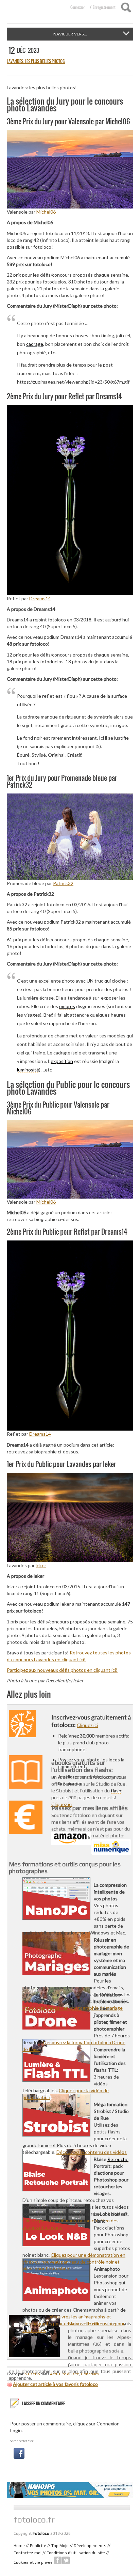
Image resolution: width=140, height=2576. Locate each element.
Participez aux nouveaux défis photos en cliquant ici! (62, 1670)
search (126, 7)
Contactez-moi (28, 2553)
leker (41, 1565)
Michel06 (46, 212)
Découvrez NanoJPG (44, 1939)
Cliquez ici (87, 1725)
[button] (19, 2453)
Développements (90, 2546)
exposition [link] (62, 1061)
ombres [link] (67, 1006)
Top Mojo (60, 2546)
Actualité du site (65, 2374)
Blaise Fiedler (85, 2323)
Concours (90, 2374)
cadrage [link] (35, 344)
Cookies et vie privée (33, 2562)
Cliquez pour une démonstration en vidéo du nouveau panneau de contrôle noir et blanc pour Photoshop (74, 2262)
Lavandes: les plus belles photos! (36, 61)
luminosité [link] (28, 1070)
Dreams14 (40, 598)
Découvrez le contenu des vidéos (92, 2152)
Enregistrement (104, 7)
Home (19, 2546)
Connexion (78, 7)
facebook (58, 2560)
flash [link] (116, 1791)
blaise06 (32, 2374)
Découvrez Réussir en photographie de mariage (73, 2008)
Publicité (38, 2546)
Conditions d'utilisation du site (76, 2553)
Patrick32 (63, 883)
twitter (66, 2560)
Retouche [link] (118, 2159)
